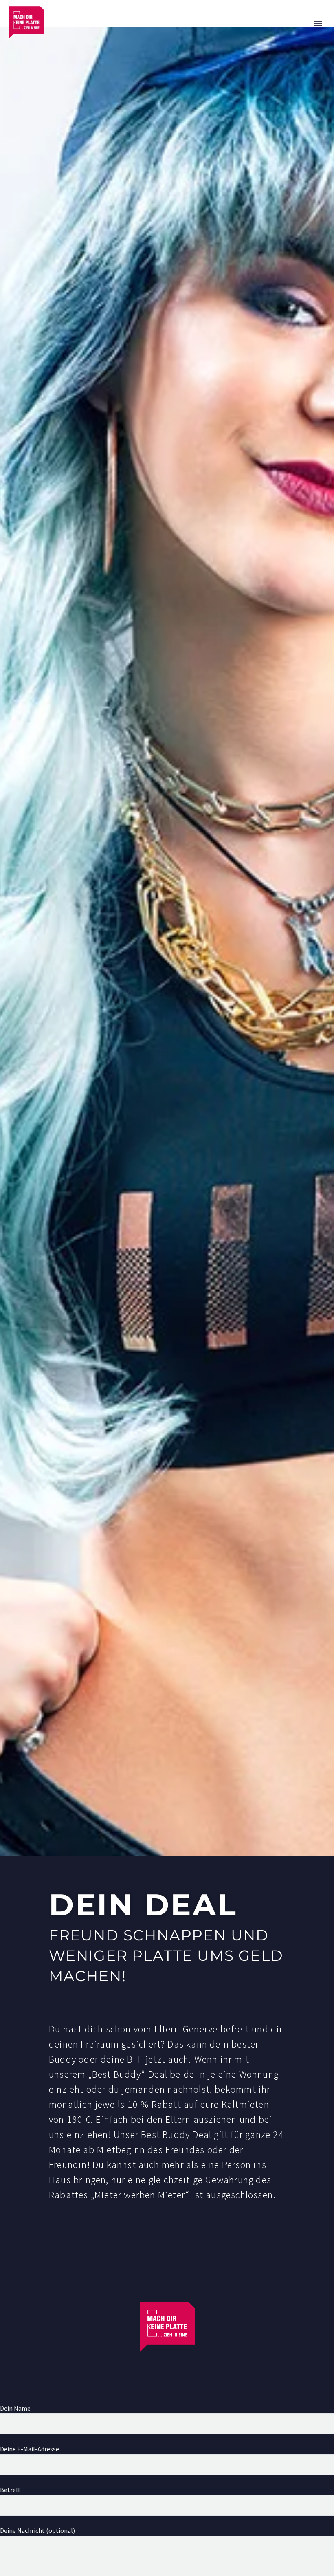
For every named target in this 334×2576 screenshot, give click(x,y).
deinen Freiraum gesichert (105, 2044)
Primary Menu (318, 23)
